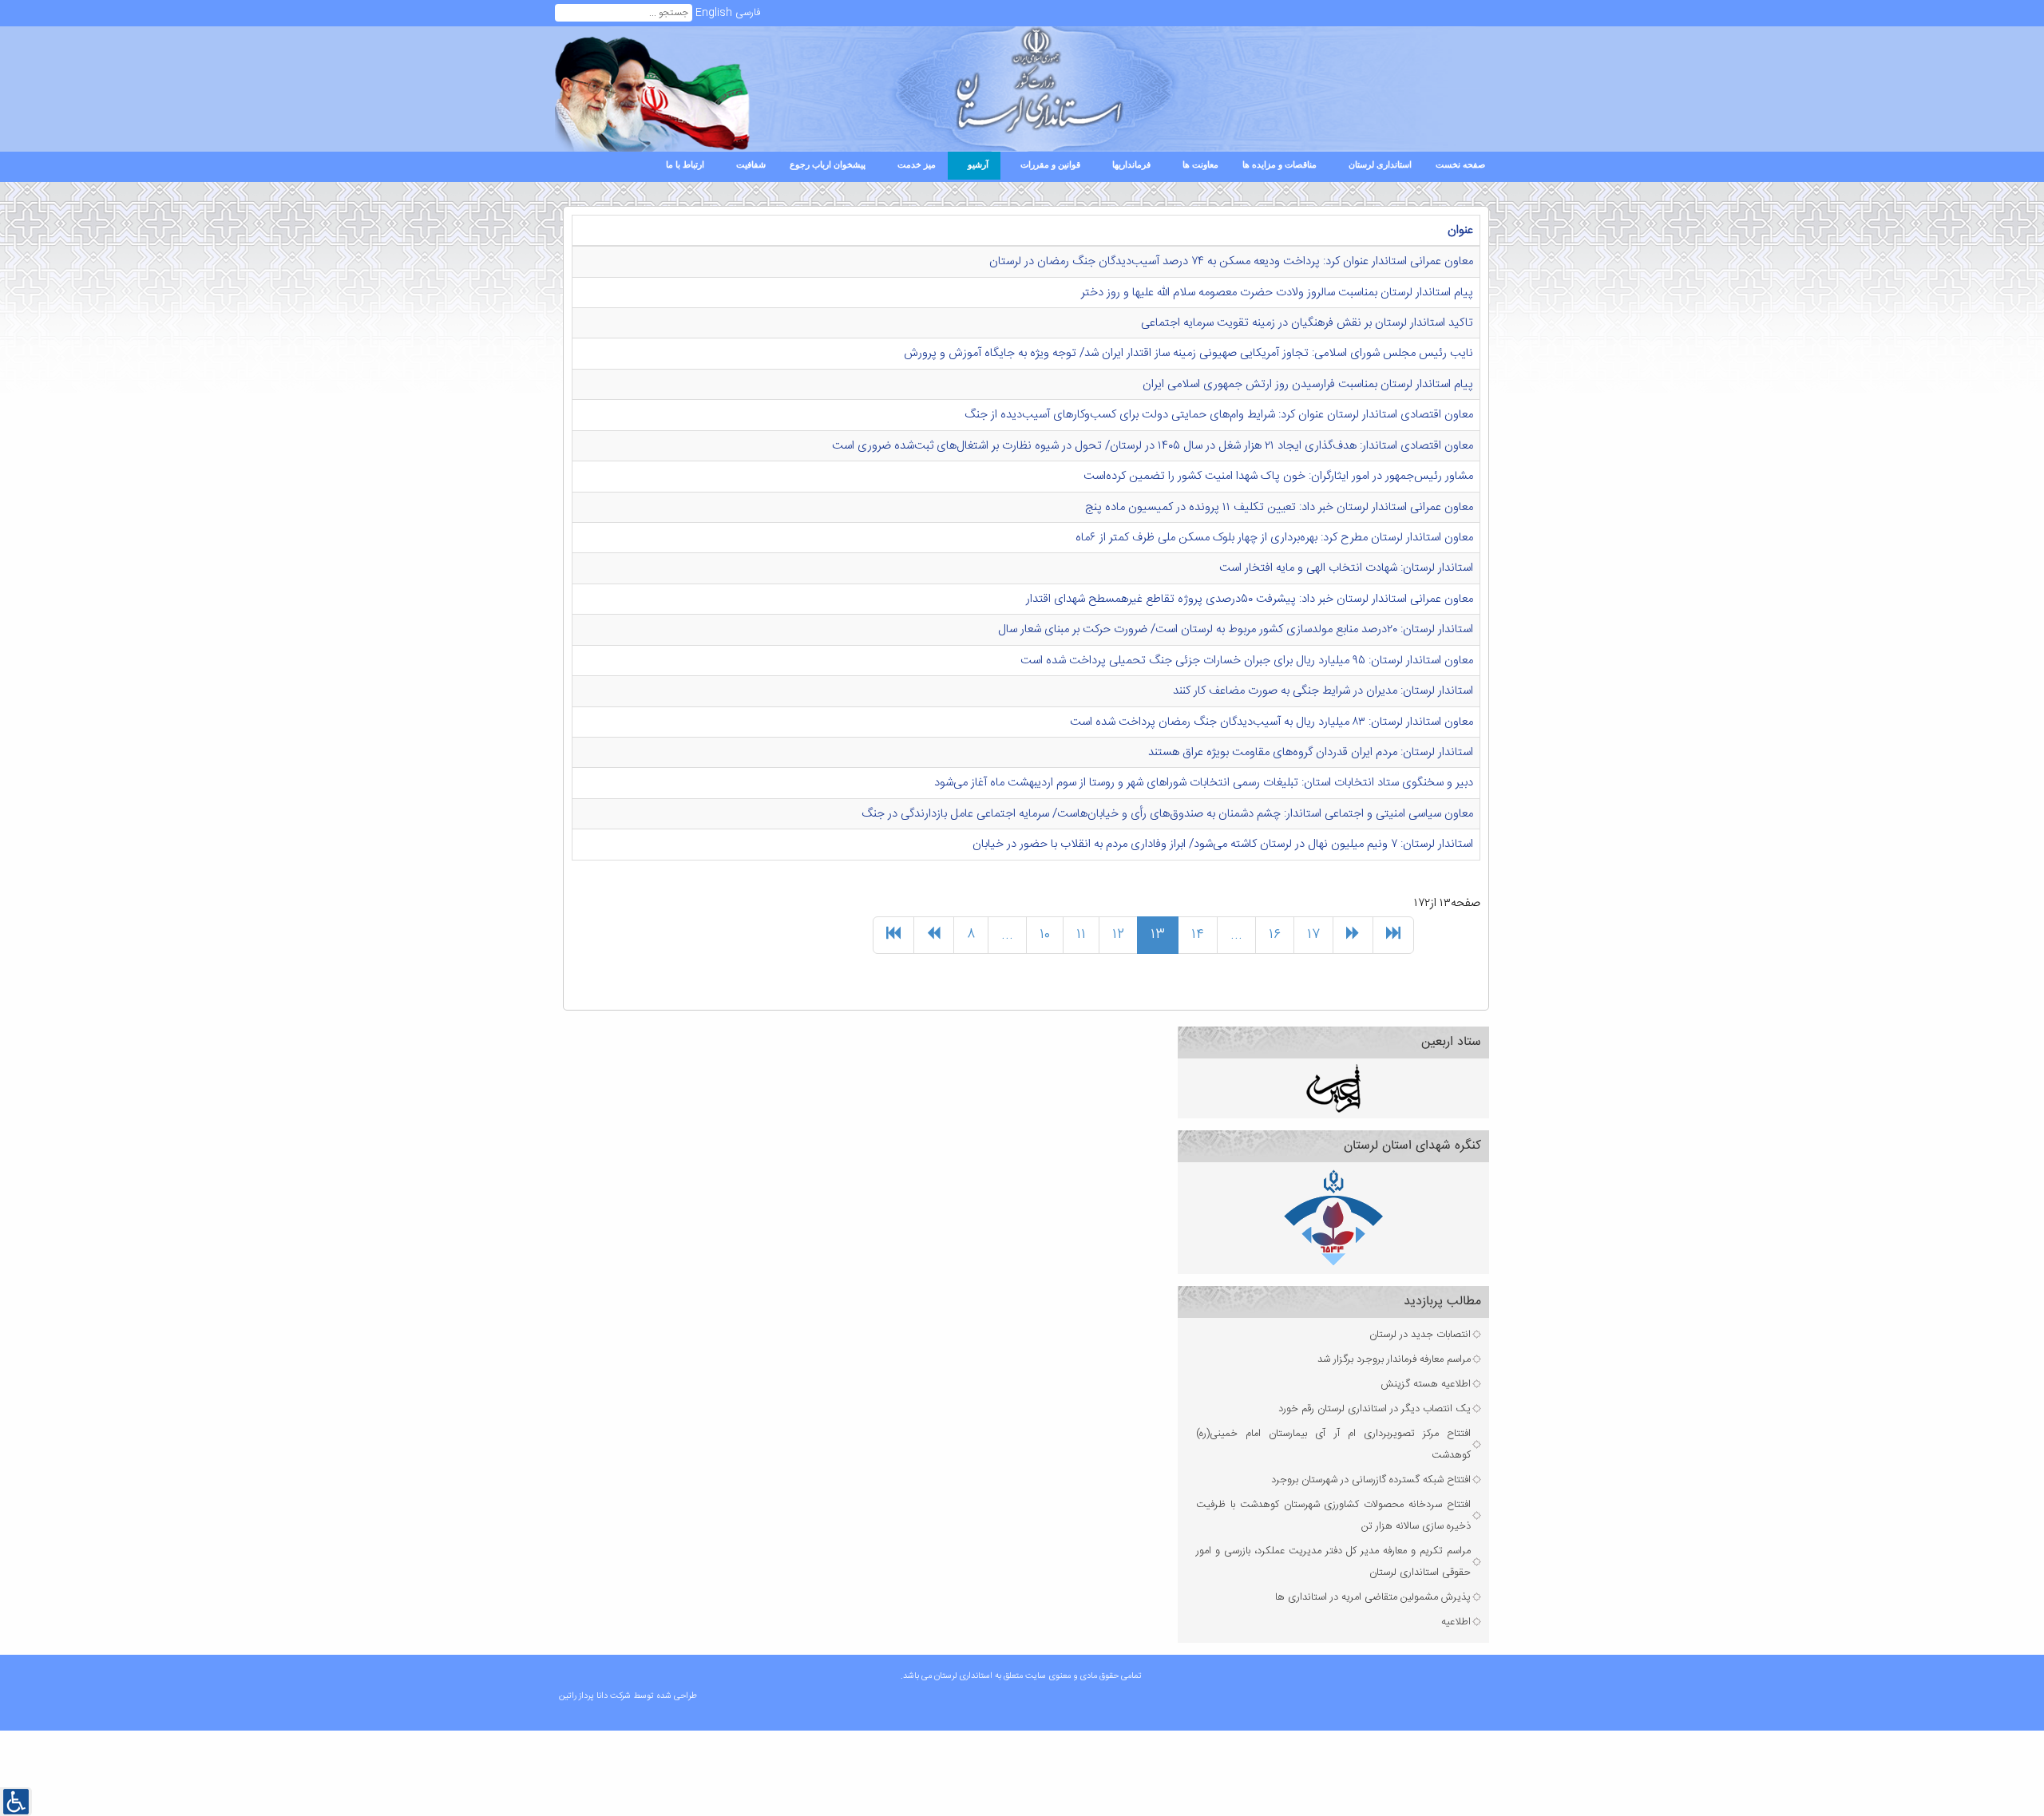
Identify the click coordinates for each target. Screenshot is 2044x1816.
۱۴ (1198, 935)
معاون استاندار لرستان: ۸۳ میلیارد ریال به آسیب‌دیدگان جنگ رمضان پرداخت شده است (1272, 722)
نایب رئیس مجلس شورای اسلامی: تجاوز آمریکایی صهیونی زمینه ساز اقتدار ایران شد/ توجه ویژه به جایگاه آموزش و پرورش (1188, 353)
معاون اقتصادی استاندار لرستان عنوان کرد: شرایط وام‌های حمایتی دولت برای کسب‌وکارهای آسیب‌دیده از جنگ (1219, 415)
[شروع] (893, 936)
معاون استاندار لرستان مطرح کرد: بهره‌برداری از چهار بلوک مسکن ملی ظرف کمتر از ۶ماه (1274, 538)
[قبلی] (934, 936)
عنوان (1460, 230)
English (714, 13)
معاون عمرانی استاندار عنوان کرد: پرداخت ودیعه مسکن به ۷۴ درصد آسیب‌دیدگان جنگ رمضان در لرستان (1231, 261)
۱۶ (1275, 935)
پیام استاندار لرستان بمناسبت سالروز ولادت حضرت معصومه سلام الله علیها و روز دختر (1277, 293)
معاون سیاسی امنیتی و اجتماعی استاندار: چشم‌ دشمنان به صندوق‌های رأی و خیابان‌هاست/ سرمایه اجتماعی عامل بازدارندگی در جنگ (1167, 814)
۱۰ (1045, 935)
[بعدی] (1353, 936)
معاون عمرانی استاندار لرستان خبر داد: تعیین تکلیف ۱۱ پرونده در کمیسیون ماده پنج (1279, 507)
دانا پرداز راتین (584, 1696)
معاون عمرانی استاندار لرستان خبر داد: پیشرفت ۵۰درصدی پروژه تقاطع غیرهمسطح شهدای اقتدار (1250, 599)
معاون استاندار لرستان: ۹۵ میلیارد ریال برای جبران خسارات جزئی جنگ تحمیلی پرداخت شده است (1247, 661)
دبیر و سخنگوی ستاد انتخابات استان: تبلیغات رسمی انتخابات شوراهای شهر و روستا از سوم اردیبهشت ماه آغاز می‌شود (1204, 783)
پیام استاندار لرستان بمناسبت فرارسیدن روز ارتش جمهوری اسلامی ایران (1308, 384)
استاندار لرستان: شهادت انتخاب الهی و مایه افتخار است (1346, 568)
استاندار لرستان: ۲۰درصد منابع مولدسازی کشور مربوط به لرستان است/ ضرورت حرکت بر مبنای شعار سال (1236, 629)
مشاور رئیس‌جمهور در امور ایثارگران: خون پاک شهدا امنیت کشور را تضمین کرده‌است (1278, 476)
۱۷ (1313, 935)
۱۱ (1081, 935)
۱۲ (1118, 935)
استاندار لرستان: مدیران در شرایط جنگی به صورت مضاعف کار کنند (1323, 691)
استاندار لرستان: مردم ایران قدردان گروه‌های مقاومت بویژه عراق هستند (1311, 752)
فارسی (748, 13)
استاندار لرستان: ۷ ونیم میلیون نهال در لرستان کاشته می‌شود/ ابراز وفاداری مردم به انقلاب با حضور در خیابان (1223, 844)
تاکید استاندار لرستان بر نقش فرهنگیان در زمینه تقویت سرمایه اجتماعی (1307, 323)
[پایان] (1393, 936)
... (1007, 935)
